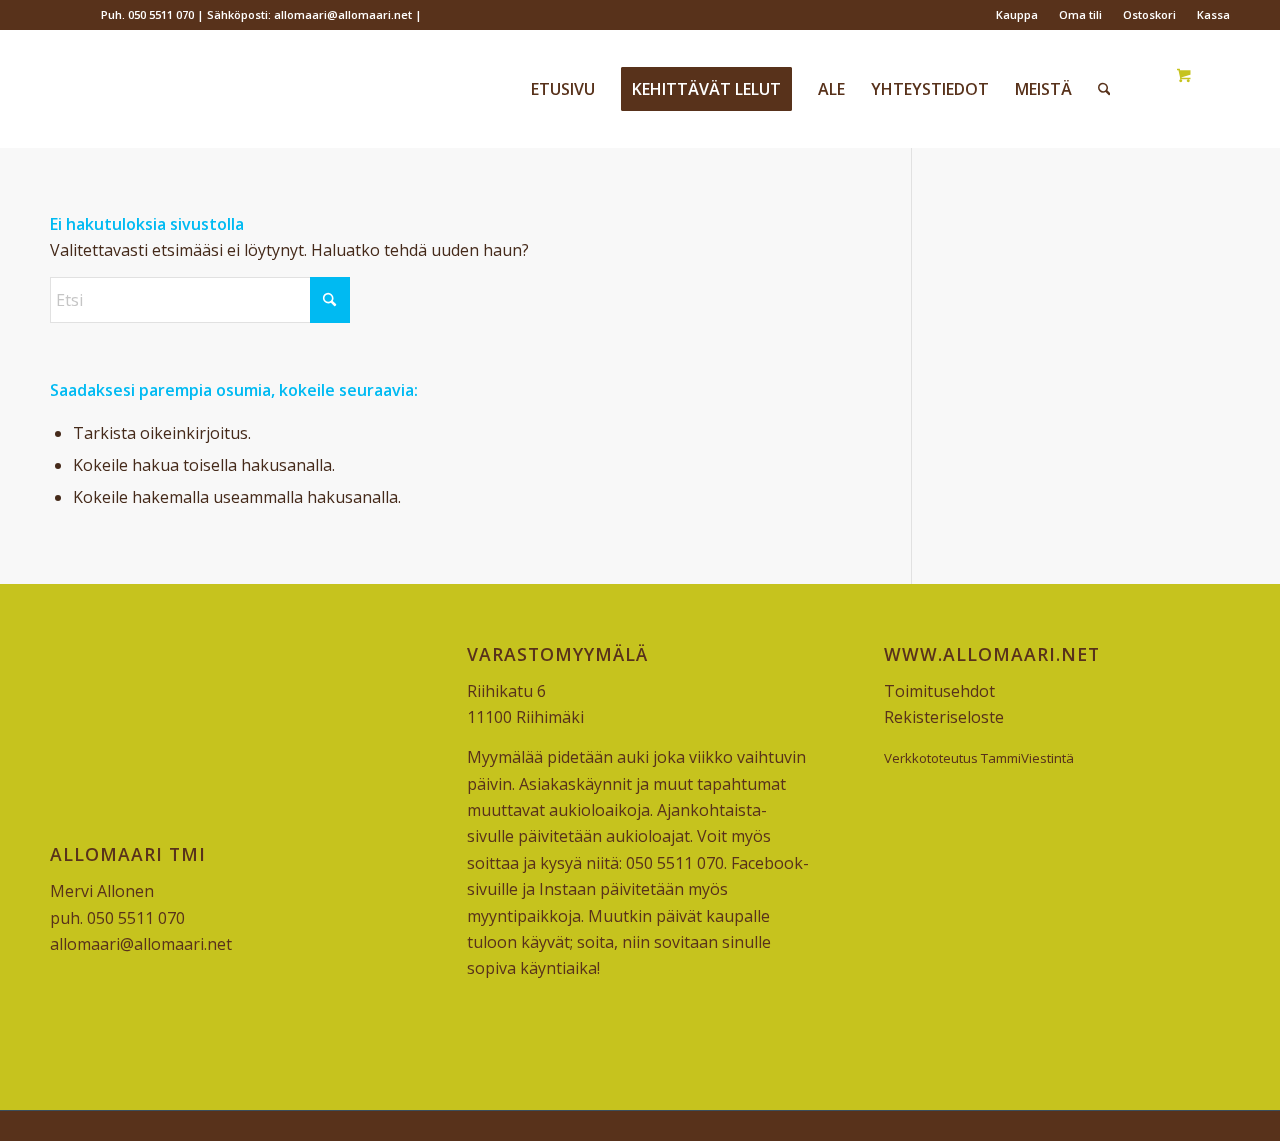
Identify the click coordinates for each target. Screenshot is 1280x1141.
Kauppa (1017, 14)
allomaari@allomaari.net (141, 944)
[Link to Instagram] (86, 15)
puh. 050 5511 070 (117, 918)
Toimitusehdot (939, 691)
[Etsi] (1104, 89)
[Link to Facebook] (55, 15)
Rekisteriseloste (944, 717)
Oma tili (1080, 14)
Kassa (1213, 14)
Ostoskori (1149, 14)
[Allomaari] (200, 89)
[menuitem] (1017, 15)
